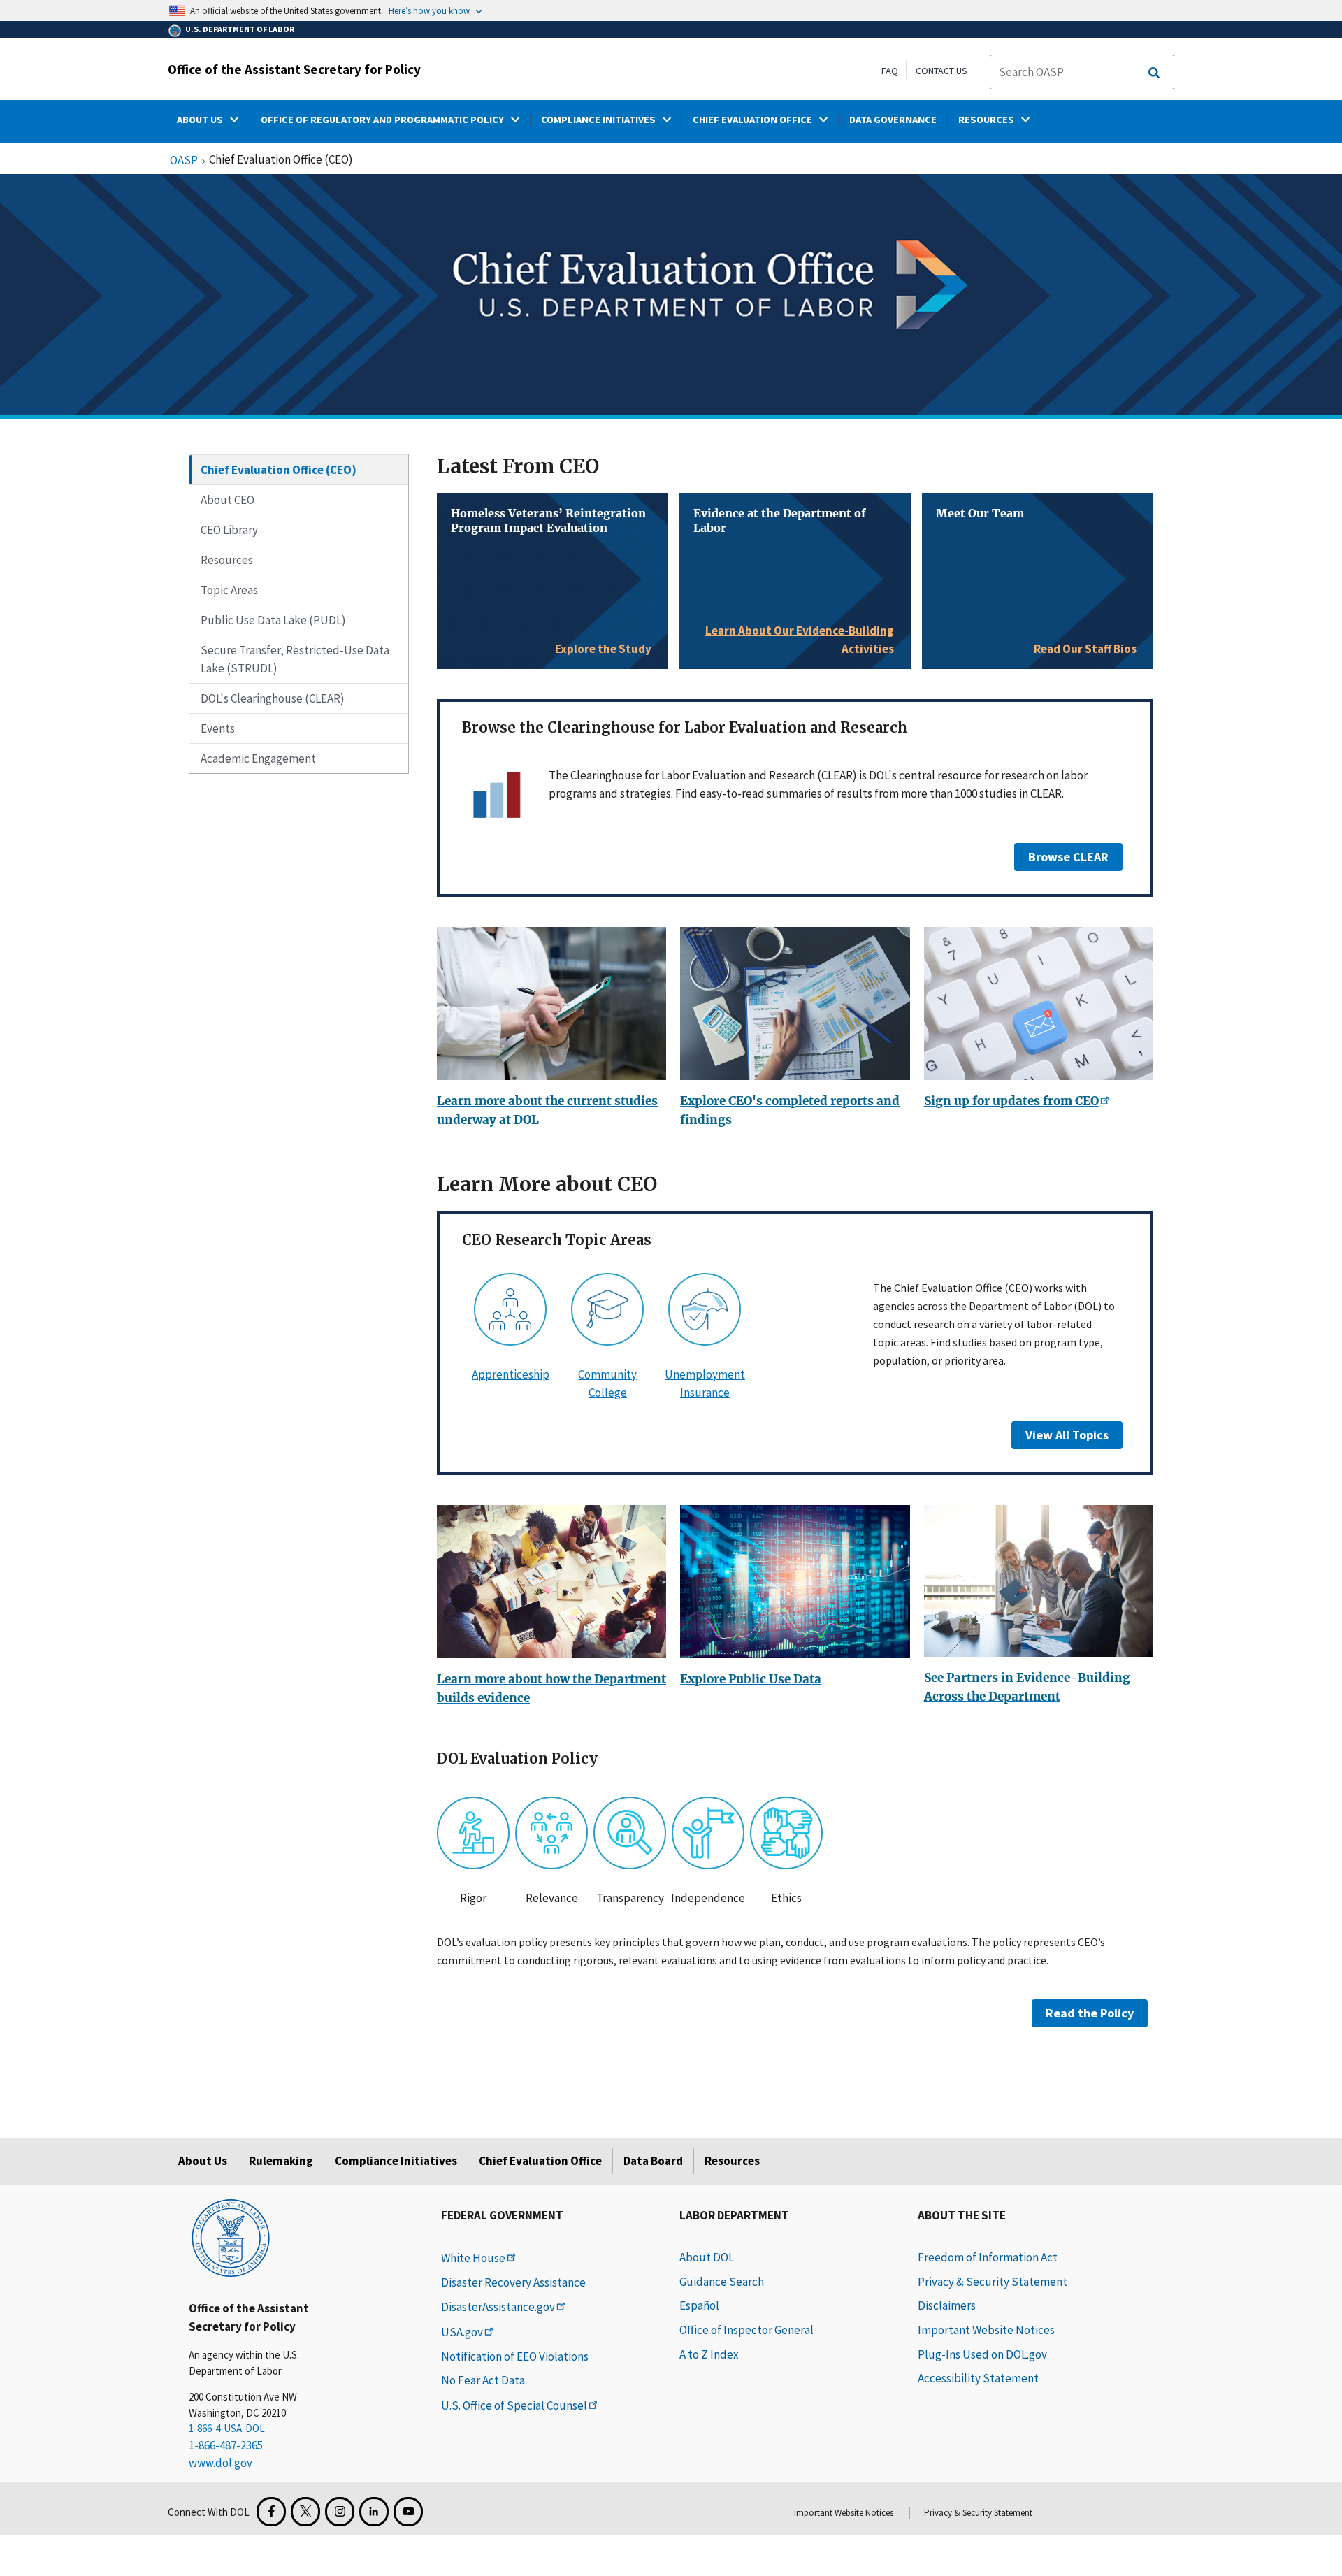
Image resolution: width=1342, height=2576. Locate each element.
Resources (227, 560)
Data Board (653, 2161)
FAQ (890, 71)
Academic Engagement (258, 758)
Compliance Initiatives (396, 2161)
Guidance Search (722, 2282)
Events (218, 728)
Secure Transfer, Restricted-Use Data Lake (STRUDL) (295, 659)
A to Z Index (709, 2354)
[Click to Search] (1154, 73)
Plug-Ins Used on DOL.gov (982, 2354)
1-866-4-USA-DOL (227, 2428)
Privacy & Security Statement (993, 2282)
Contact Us (941, 71)
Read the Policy (1090, 2013)
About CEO (228, 500)
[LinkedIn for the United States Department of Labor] (374, 2512)
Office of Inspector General (746, 2330)
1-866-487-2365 (226, 2445)
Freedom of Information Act (988, 2257)
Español (699, 2305)
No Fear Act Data (483, 2380)
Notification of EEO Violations (515, 2356)
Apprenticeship (511, 1374)
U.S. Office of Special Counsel (514, 2405)
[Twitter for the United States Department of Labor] (305, 2512)
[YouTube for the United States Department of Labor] (408, 2512)
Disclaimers (947, 2305)
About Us (203, 2161)
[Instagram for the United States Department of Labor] (340, 2512)
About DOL (707, 2257)
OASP (184, 161)
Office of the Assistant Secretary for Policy (294, 69)
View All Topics (1067, 1435)
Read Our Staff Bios (1085, 649)
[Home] (231, 2237)
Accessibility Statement (978, 2378)
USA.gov (462, 2332)
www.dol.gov (221, 2463)
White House (473, 2258)
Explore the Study (603, 649)
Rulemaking (281, 2161)
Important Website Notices (986, 2330)
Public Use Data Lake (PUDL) (273, 620)
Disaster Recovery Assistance (513, 2282)
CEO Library (229, 530)
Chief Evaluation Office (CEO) (279, 470)
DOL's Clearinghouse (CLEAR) (273, 698)
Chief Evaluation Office (540, 2161)
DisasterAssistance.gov (498, 2307)
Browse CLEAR (1068, 857)
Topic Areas (229, 590)
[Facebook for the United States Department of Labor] (271, 2512)
